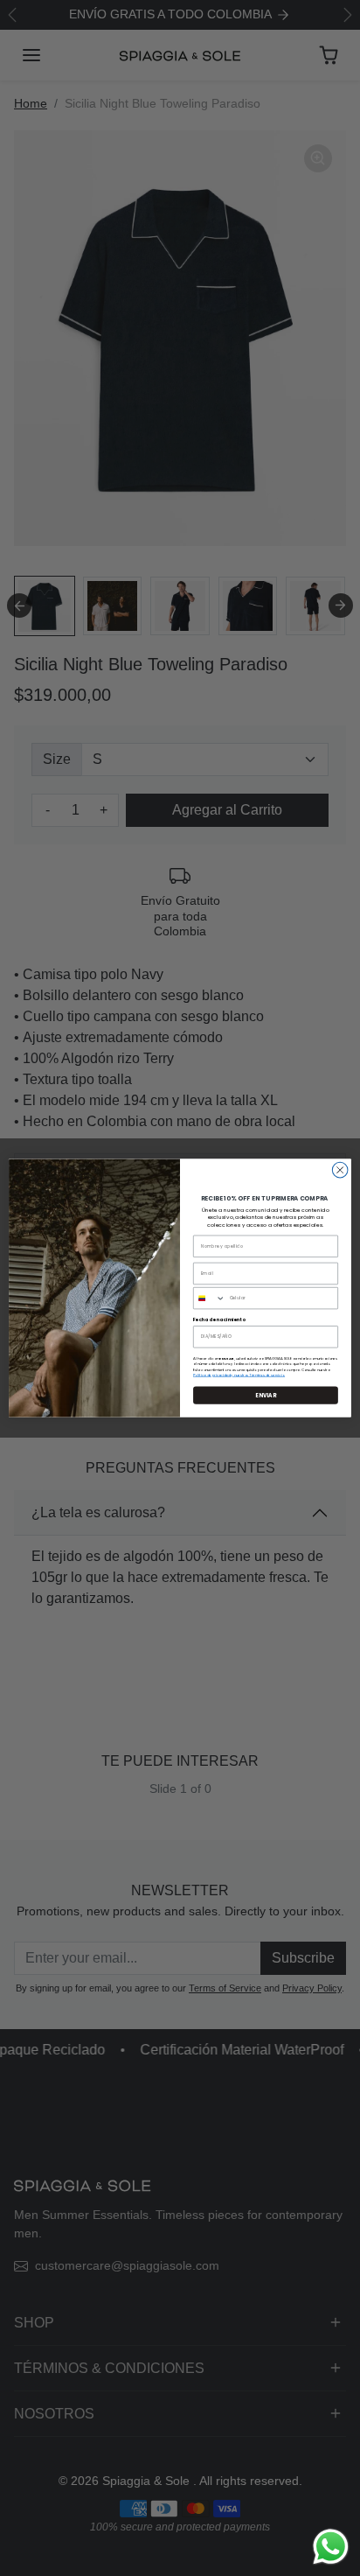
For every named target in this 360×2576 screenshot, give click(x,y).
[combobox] (210, 1298)
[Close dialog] (340, 1170)
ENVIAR (266, 1395)
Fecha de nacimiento (219, 1319)
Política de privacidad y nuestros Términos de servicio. (239, 1375)
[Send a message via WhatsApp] (331, 2547)
